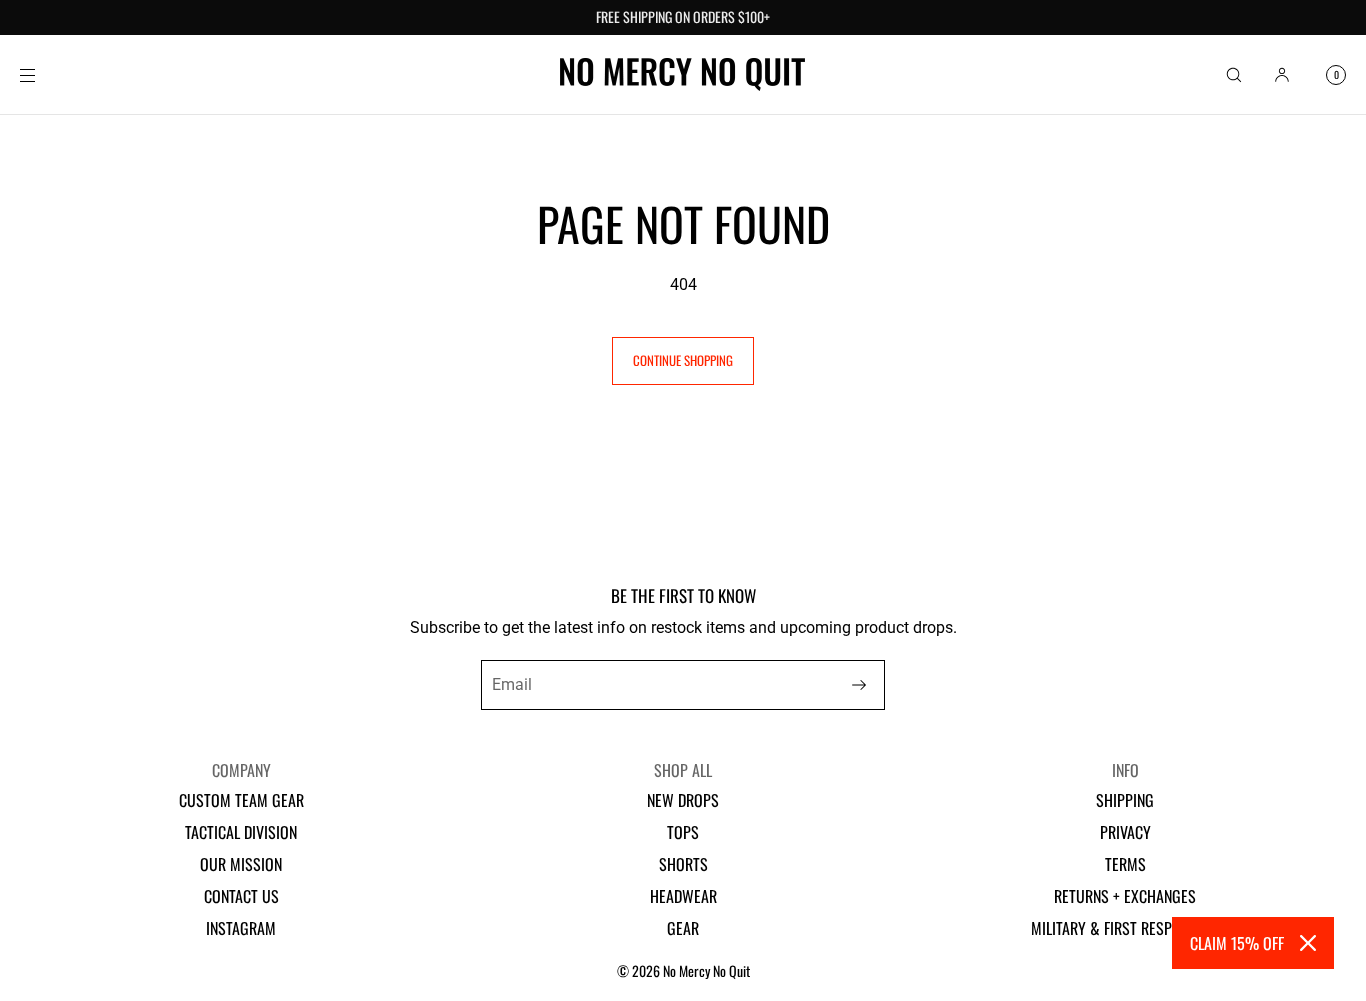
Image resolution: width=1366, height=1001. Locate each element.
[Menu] (44, 74)
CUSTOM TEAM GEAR (241, 800)
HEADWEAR (683, 896)
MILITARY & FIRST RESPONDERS (1125, 928)
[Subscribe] (859, 685)
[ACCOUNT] (1282, 74)
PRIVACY (1125, 832)
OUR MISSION (241, 864)
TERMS (1125, 864)
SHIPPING (1125, 800)
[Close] (1308, 943)
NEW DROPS (683, 800)
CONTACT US (241, 896)
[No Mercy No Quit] (682, 75)
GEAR (683, 928)
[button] (1234, 74)
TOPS (683, 832)
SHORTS (683, 864)
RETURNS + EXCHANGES (1125, 896)
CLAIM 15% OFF (1237, 943)
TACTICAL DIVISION (241, 832)
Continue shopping (683, 360)
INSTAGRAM (241, 928)
